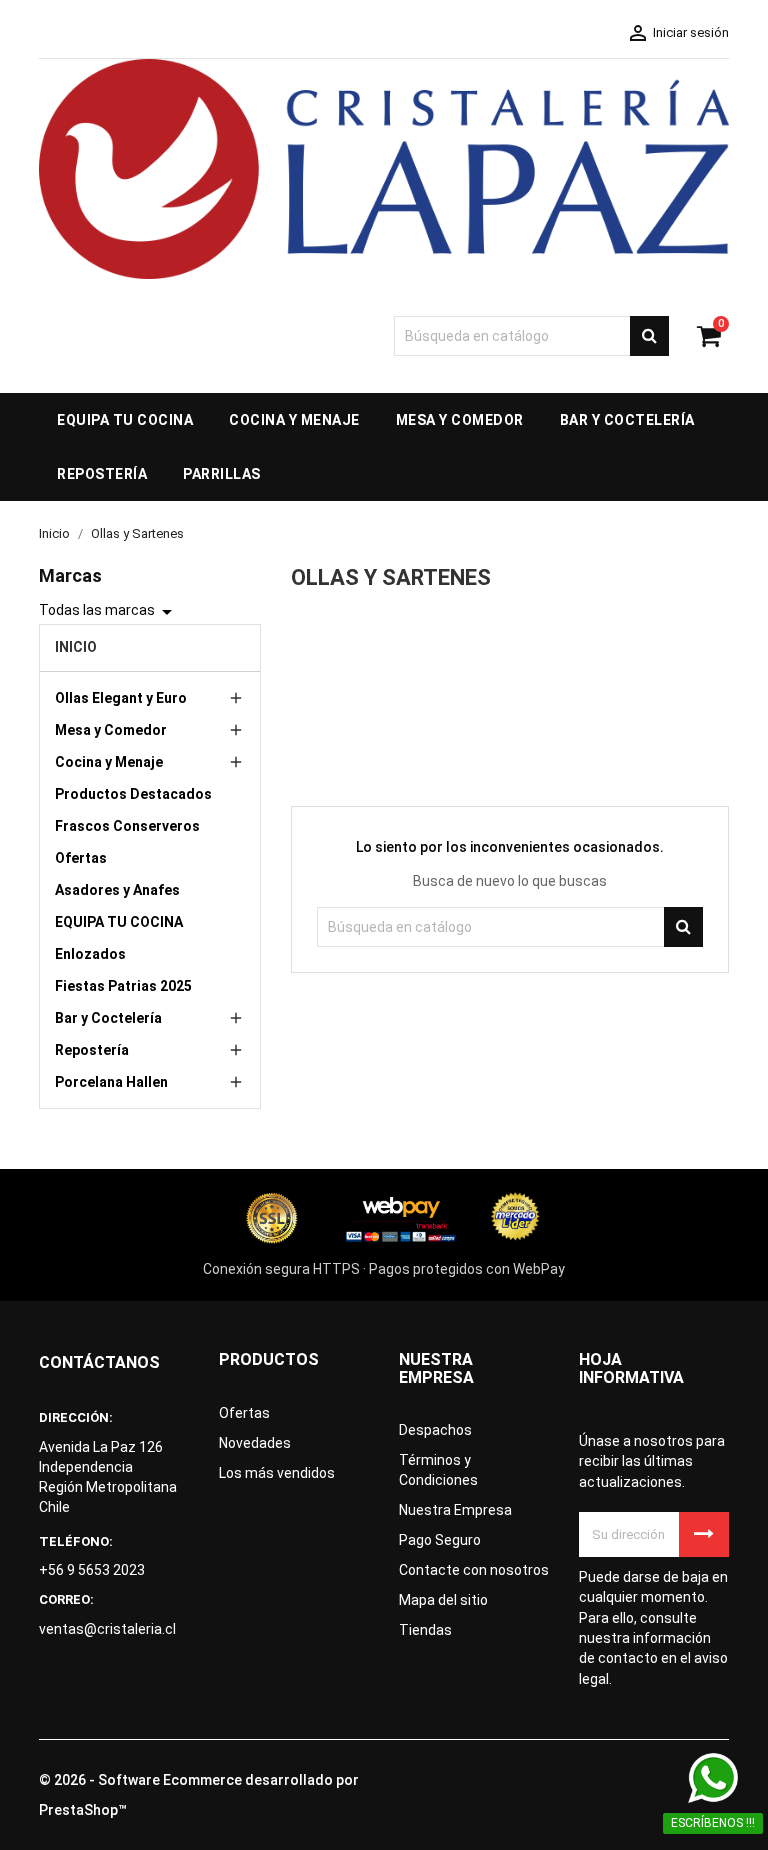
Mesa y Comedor (111, 730)
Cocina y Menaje (109, 762)
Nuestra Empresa (455, 1510)
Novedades (255, 1443)
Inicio (76, 647)
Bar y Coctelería (108, 1018)
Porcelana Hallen (111, 1082)
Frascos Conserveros (127, 826)
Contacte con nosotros (474, 1570)
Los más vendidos (277, 1473)
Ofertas (81, 858)
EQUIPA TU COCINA (119, 922)
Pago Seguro (440, 1540)
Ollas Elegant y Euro (121, 698)
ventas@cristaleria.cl (107, 1629)
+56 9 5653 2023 (92, 1570)
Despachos (435, 1430)
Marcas (70, 575)
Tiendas (425, 1630)
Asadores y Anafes (117, 890)
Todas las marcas (109, 612)
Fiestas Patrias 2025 (123, 986)
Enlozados (90, 954)
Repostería (92, 1050)
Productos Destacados (133, 794)
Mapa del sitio (443, 1600)
